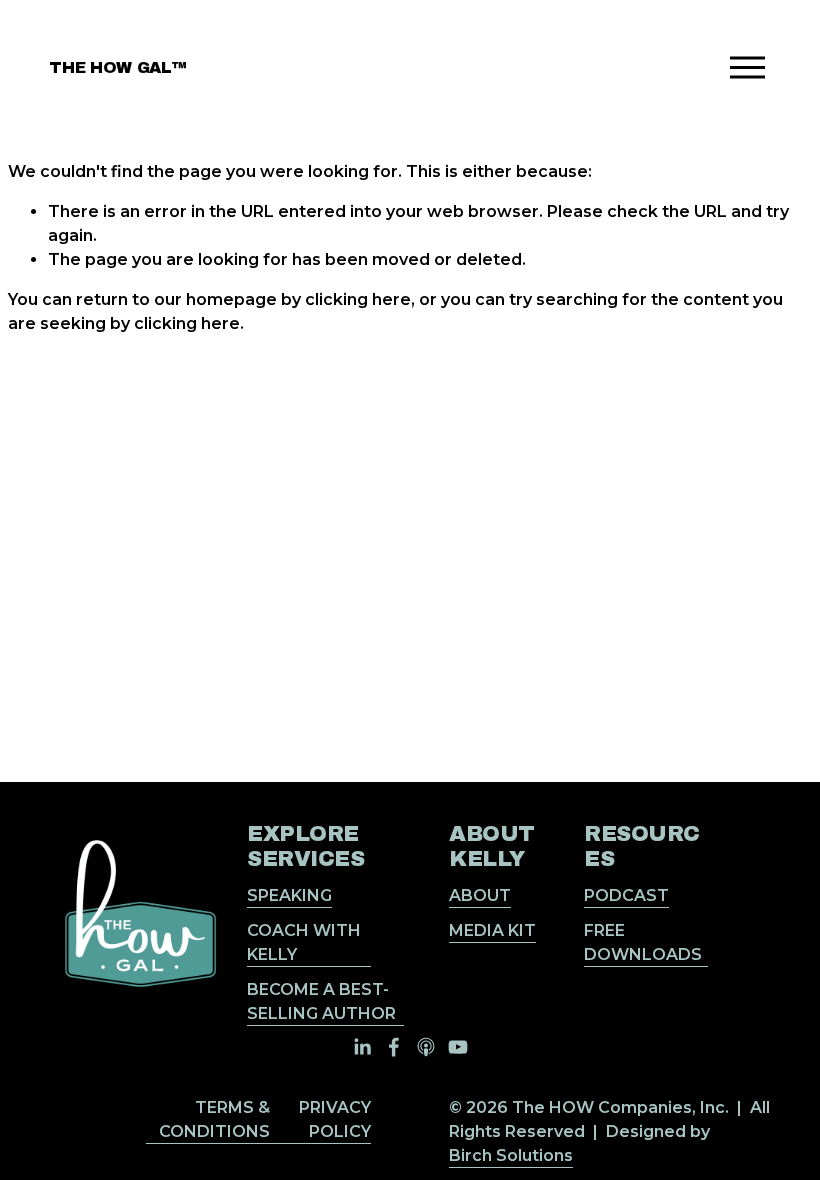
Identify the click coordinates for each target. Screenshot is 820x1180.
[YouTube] (458, 1047)
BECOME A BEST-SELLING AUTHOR (321, 1001)
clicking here (358, 299)
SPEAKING (289, 895)
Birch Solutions (511, 1155)
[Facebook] (394, 1047)
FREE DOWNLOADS (643, 942)
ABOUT (480, 895)
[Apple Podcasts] (426, 1047)
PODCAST (626, 895)
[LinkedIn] (362, 1047)
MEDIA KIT (492, 930)
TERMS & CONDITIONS (214, 1119)
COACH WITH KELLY (304, 942)
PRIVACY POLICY (335, 1119)
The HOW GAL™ (117, 67)
